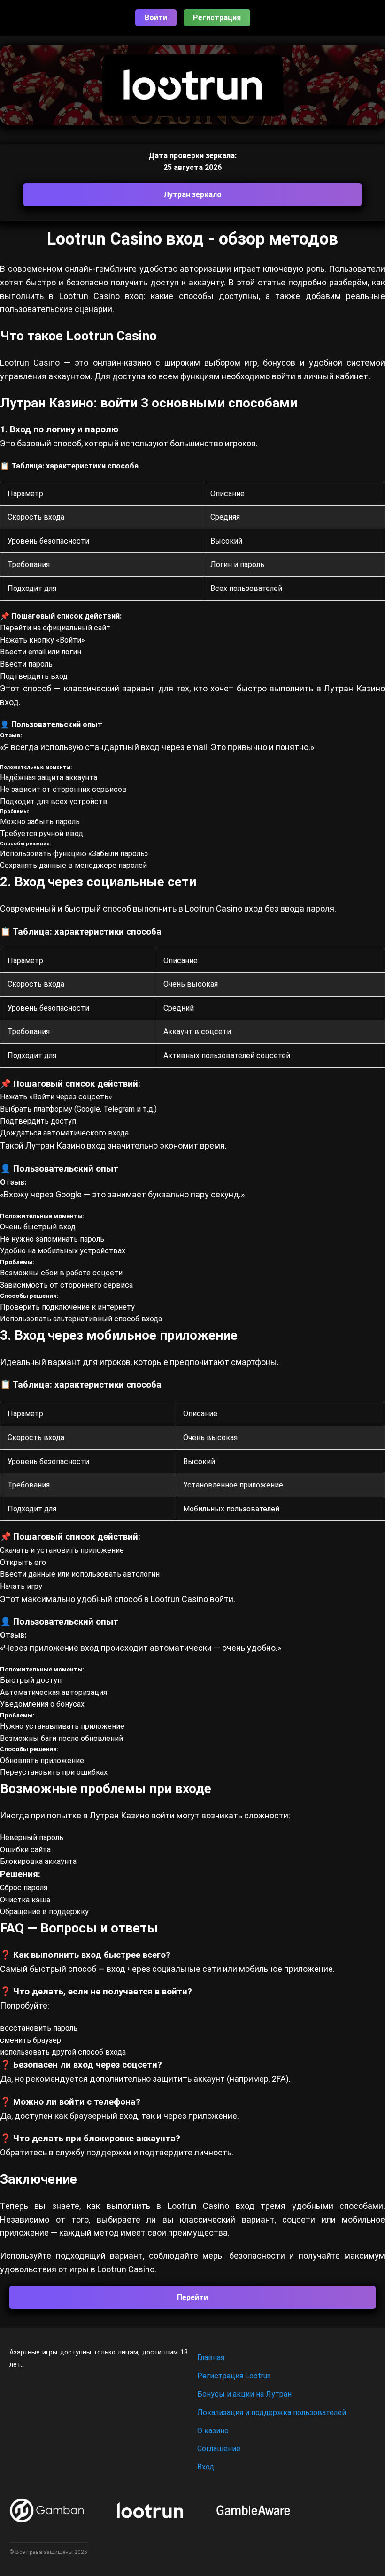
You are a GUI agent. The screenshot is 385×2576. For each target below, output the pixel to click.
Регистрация (217, 18)
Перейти (192, 2297)
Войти (156, 18)
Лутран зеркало (192, 195)
